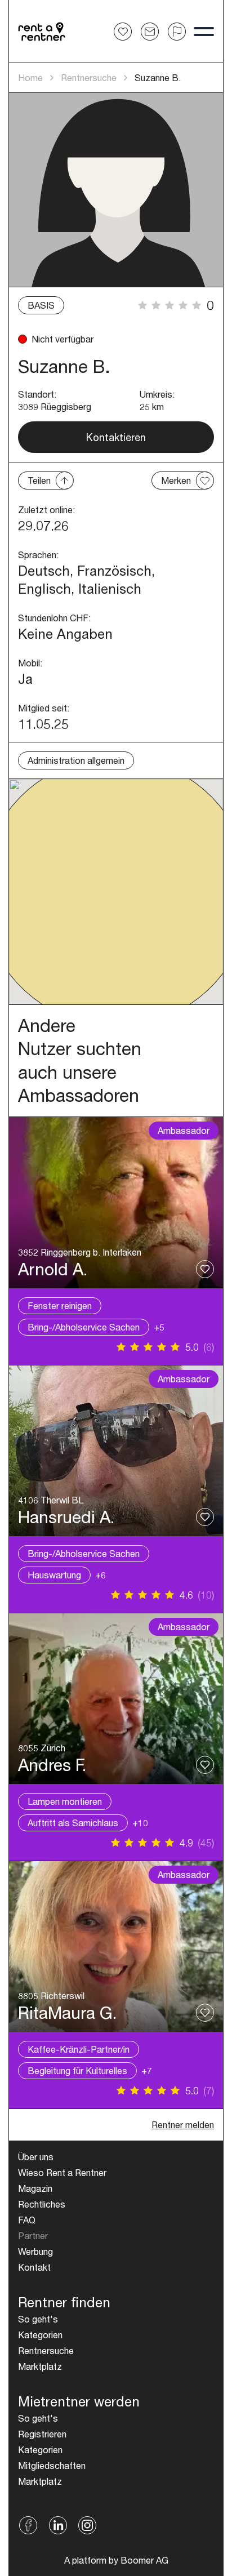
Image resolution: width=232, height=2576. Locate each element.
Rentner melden (183, 2125)
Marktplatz (40, 2366)
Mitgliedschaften (52, 2465)
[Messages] (150, 32)
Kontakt (34, 2267)
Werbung (35, 2251)
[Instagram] (88, 2525)
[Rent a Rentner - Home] (42, 32)
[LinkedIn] (58, 2525)
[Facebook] (28, 2525)
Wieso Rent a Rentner (62, 2172)
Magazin (35, 2188)
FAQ (27, 2220)
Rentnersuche (89, 77)
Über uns (36, 2157)
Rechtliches (42, 2204)
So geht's (38, 2319)
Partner (33, 2235)
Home (30, 77)
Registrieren (42, 2434)
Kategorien (40, 2335)
